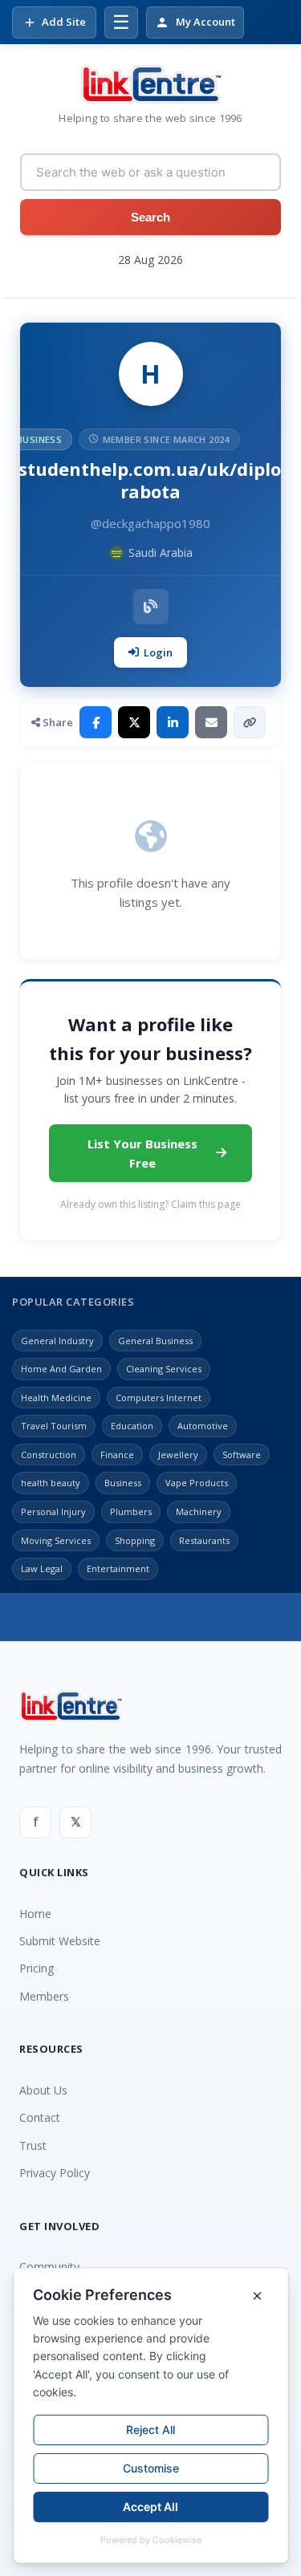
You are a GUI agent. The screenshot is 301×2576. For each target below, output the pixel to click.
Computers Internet (159, 1398)
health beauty (51, 1483)
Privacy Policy (55, 2173)
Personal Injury (53, 1511)
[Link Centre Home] (151, 84)
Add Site (64, 22)
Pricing (37, 1968)
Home (35, 1914)
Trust (33, 2145)
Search (150, 217)
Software (242, 1455)
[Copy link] (250, 722)
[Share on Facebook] (96, 722)
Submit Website (60, 1941)
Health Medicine (56, 1398)
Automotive (203, 1426)
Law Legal (42, 1568)
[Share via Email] (211, 722)
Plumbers (131, 1511)
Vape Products (197, 1483)
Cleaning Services (164, 1369)
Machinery (199, 1511)
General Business (155, 1341)
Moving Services (56, 1540)
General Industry (57, 1341)
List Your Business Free (142, 1153)
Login (158, 652)
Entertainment (118, 1568)
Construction (49, 1455)
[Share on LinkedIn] (173, 722)
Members (44, 1996)
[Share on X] (134, 722)
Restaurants (204, 1540)
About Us (43, 2090)
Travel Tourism (54, 1426)
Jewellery (178, 1455)
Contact (40, 2117)
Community (49, 2267)
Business (123, 1483)
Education (132, 1426)
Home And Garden (61, 1369)
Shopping (135, 1540)
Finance (117, 1455)
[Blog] (151, 607)
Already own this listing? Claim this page (150, 1204)
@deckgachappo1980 (150, 523)
